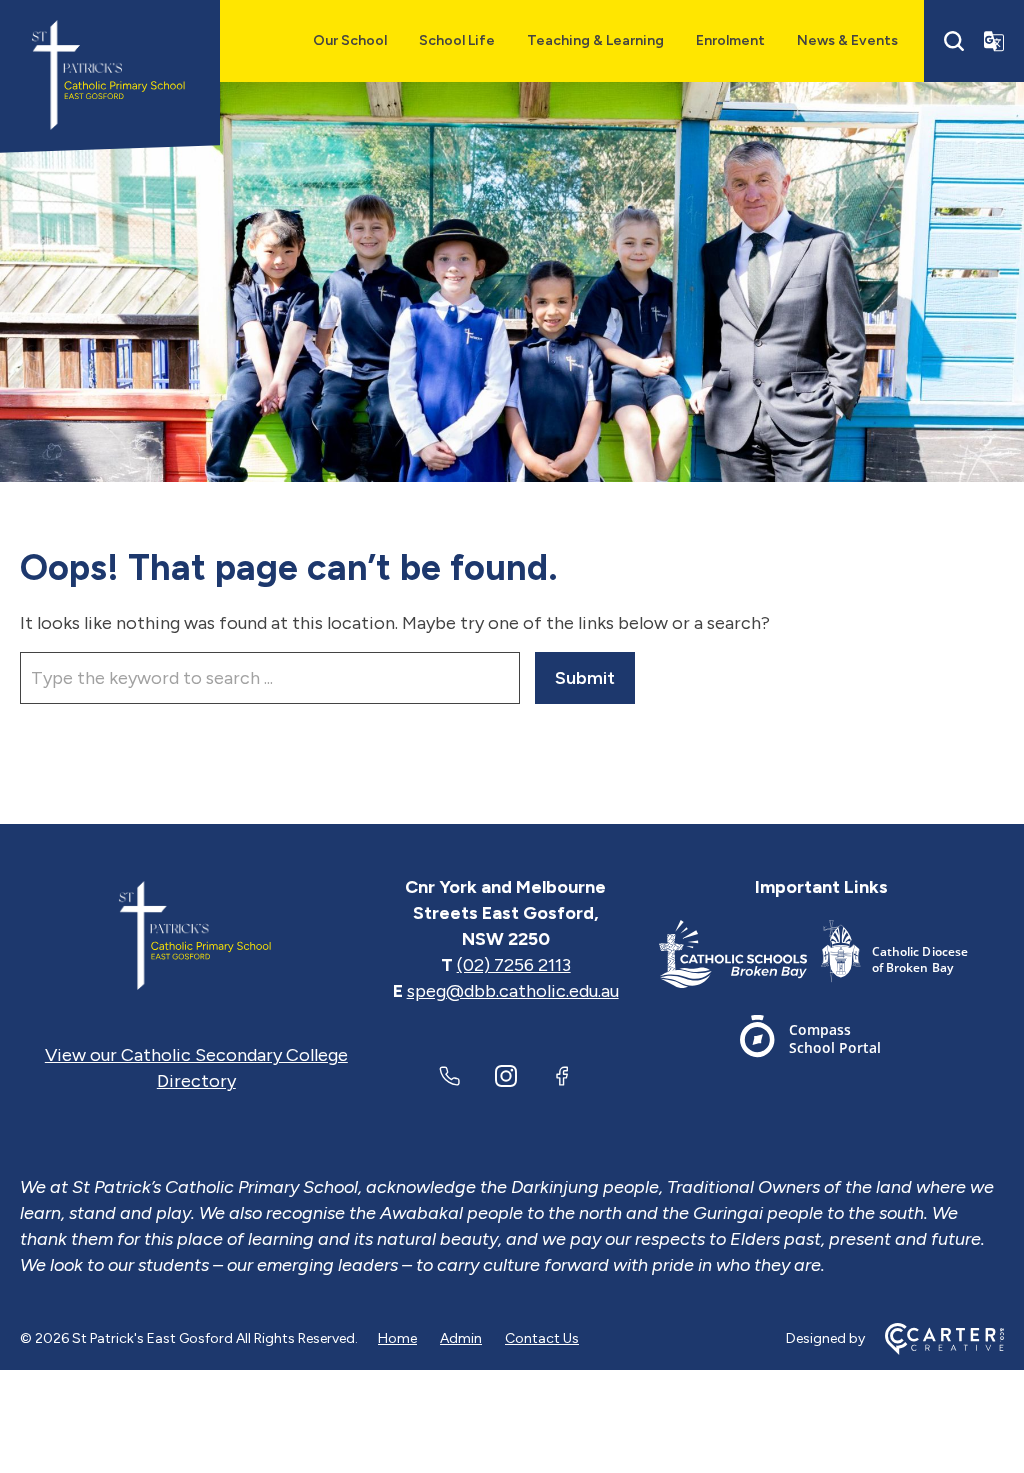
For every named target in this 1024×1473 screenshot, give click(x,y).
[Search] (954, 41)
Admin (461, 1338)
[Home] (196, 939)
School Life (457, 40)
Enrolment (730, 40)
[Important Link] (740, 957)
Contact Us (542, 1338)
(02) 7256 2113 (514, 965)
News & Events (847, 40)
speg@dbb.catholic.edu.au (513, 991)
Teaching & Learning (595, 40)
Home (397, 1338)
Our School (350, 40)
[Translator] (994, 41)
